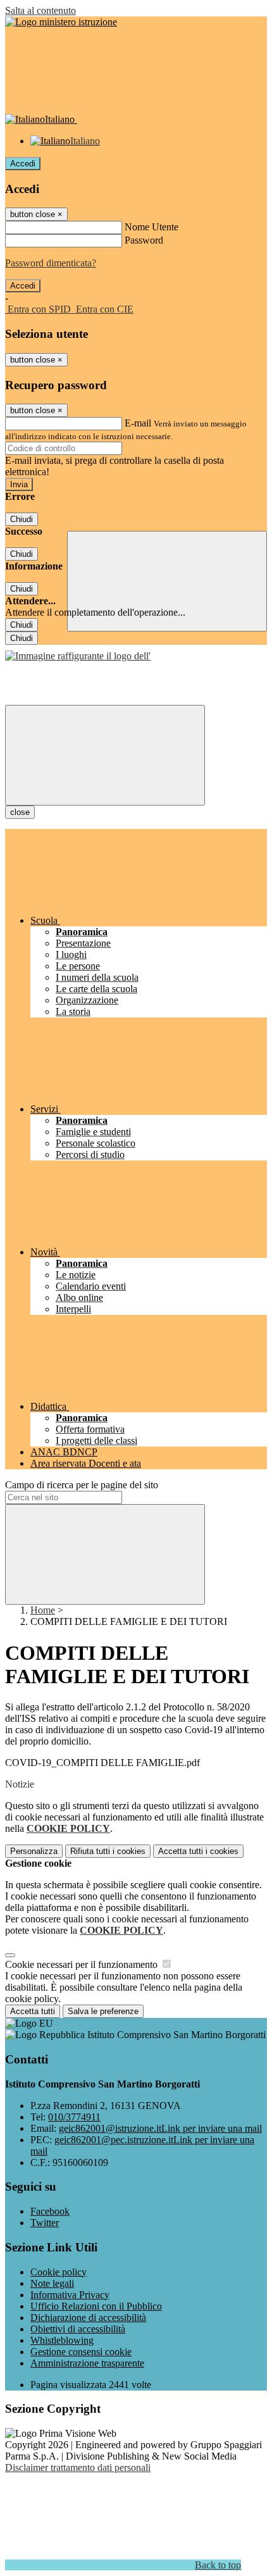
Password (144, 240)
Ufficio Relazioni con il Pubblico (96, 2306)
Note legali (52, 2283)
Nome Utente (151, 227)
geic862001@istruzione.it (160, 2128)
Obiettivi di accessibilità (78, 2329)
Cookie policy (59, 2272)
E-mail (138, 423)
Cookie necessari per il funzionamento (83, 1964)
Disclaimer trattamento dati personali (78, 2467)
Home (43, 1610)
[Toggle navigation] (105, 755)
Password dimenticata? (51, 263)
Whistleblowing (62, 2340)
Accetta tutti (198, 1851)
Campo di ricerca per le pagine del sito (82, 1485)
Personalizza (34, 1851)
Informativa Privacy (70, 2295)
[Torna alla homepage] (78, 656)
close (20, 812)
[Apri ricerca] (167, 581)
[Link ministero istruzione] (61, 22)
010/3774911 (74, 2117)
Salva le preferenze (103, 2011)
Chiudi (22, 519)
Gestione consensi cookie (81, 2352)
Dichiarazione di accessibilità (88, 2318)
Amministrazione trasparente (87, 2363)
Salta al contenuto (40, 10)
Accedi (23, 164)
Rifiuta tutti (108, 1851)
